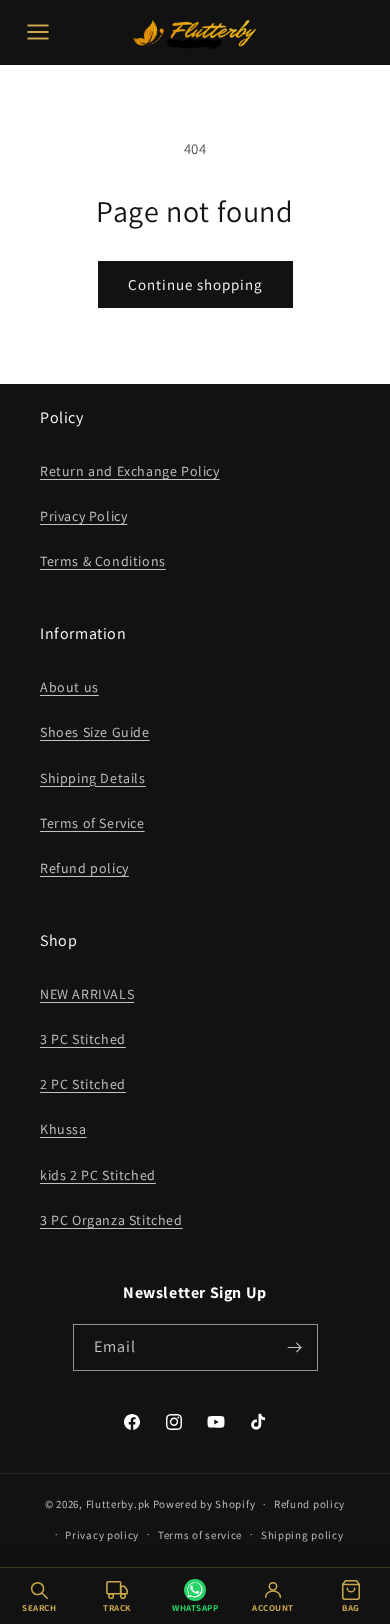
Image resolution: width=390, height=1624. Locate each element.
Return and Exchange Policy (130, 471)
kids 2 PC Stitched (98, 1175)
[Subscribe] (295, 1347)
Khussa (63, 1129)
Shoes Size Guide (95, 732)
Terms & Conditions (103, 561)
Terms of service (200, 1535)
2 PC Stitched (83, 1084)
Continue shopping (195, 284)
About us (69, 687)
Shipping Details (93, 778)
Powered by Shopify (204, 1504)
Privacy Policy (83, 516)
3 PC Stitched (83, 1039)
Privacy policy (102, 1535)
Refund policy (84, 868)
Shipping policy (302, 1535)
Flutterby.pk (118, 1504)
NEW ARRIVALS (87, 994)
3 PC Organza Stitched (111, 1220)
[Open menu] (38, 32)
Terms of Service (92, 823)
